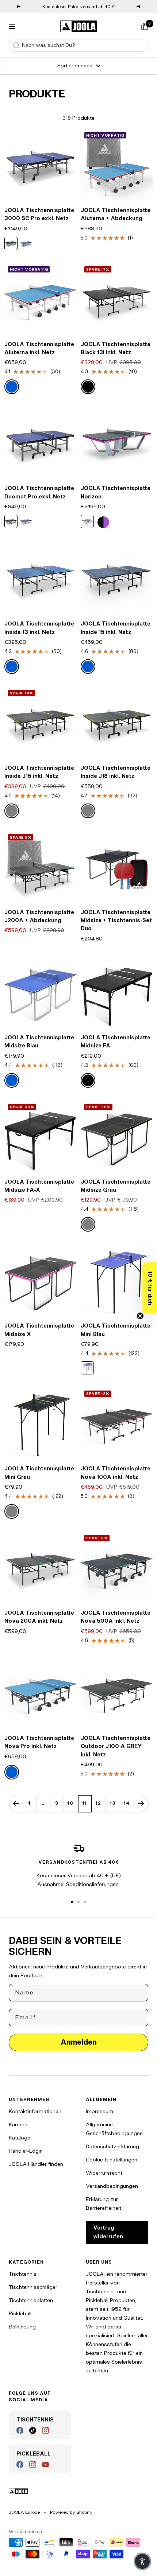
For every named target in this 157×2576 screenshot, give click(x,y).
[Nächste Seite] (141, 1803)
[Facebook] (20, 2430)
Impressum (99, 2111)
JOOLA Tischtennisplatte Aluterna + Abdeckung (116, 214)
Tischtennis (23, 2274)
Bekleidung (22, 2327)
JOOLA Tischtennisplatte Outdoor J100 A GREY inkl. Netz (116, 1747)
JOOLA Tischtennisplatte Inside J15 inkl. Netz (39, 772)
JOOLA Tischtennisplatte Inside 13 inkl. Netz (39, 628)
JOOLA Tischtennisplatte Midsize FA (116, 1042)
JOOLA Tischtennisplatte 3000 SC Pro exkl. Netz (39, 214)
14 (127, 1803)
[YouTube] (45, 2464)
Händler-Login (26, 2151)
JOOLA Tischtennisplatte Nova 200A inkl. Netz (39, 1617)
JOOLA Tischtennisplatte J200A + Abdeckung (39, 916)
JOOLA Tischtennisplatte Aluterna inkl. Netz (39, 348)
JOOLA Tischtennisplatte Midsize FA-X (39, 1186)
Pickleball (20, 2314)
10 (70, 1803)
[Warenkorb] (145, 26)
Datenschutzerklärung (112, 2147)
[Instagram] (45, 2430)
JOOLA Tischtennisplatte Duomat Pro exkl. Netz (39, 492)
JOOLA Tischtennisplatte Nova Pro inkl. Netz (39, 1742)
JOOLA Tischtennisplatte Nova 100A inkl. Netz (116, 1473)
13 (113, 1803)
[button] (150, 1288)
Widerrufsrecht (104, 2173)
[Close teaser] (140, 1316)
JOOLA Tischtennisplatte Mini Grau (39, 1473)
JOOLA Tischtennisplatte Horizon (116, 492)
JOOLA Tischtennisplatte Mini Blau (116, 1330)
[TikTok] (33, 2430)
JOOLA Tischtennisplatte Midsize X (39, 1330)
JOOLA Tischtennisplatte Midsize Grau (116, 1186)
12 (98, 1803)
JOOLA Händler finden (36, 2164)
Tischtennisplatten (31, 2300)
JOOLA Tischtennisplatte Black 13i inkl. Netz (116, 348)
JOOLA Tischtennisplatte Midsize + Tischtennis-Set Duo (116, 921)
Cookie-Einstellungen (112, 2160)
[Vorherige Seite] (16, 1803)
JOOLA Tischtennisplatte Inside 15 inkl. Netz (116, 628)
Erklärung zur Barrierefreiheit (104, 2204)
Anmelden (79, 2042)
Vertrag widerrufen (108, 2232)
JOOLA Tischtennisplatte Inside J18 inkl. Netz (116, 772)
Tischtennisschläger (33, 2287)
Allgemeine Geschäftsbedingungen (114, 2129)
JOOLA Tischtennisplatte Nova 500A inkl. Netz (116, 1617)
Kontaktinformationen (35, 2111)
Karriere (18, 2125)
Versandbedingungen (112, 2186)
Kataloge (20, 2138)
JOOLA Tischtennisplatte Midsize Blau (39, 1042)
